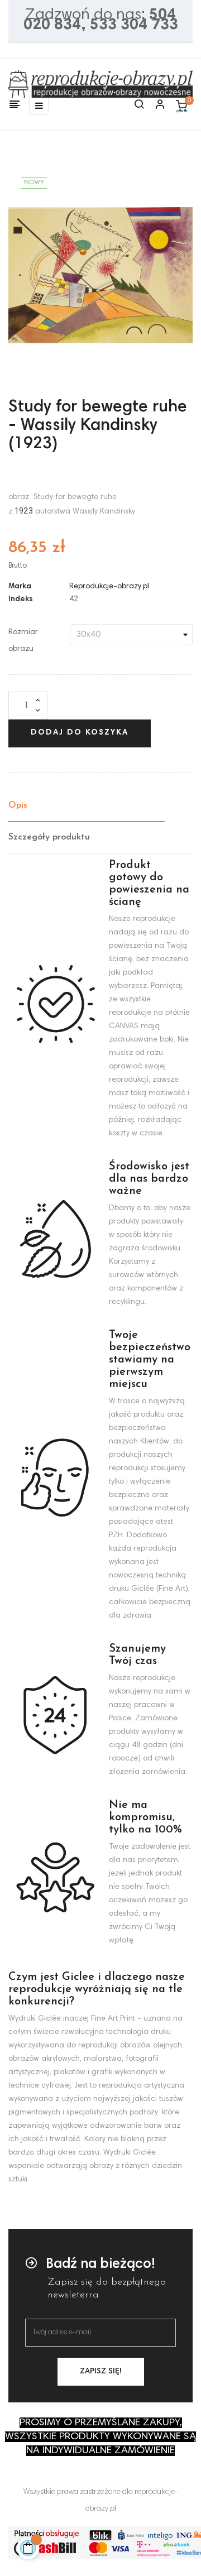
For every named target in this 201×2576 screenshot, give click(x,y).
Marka (20, 587)
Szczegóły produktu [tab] (49, 837)
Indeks (21, 599)
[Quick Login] (155, 105)
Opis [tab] (18, 805)
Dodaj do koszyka (80, 733)
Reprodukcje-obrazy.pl (109, 587)
